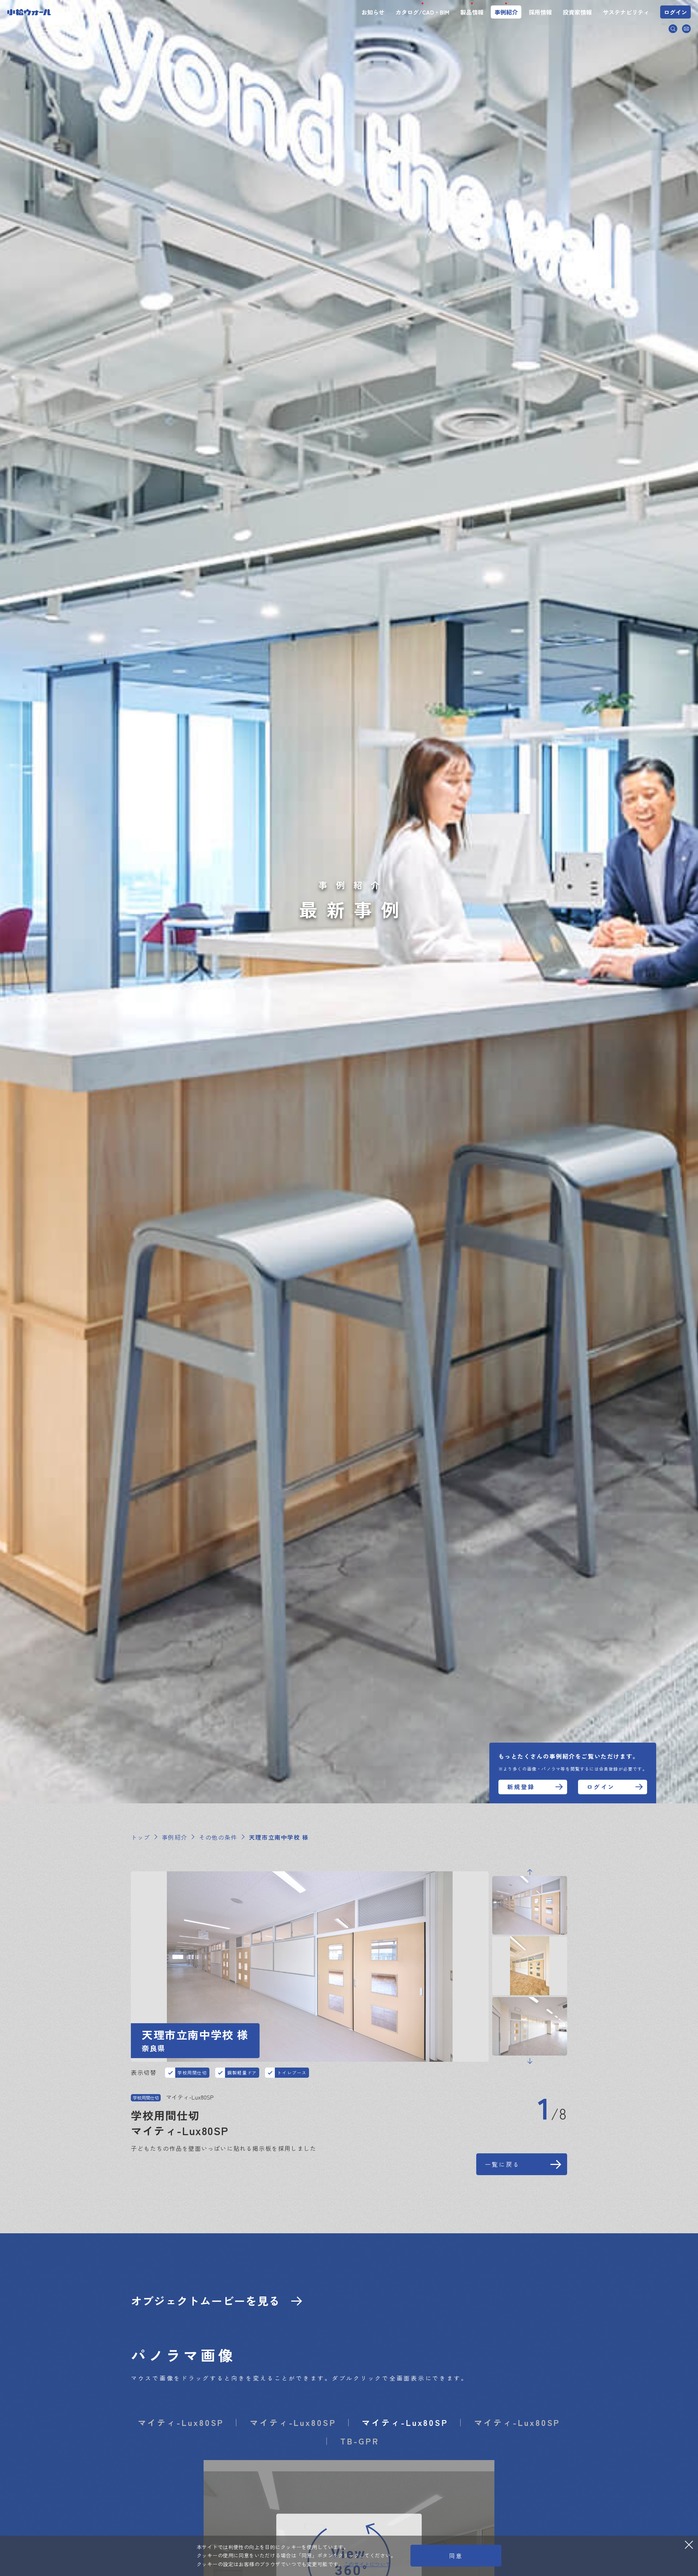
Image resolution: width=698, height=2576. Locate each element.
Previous (530, 1872)
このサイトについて (367, 2564)
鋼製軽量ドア (242, 2072)
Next (530, 2061)
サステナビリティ (626, 12)
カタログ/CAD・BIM (422, 12)
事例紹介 (506, 12)
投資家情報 (577, 12)
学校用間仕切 (192, 2072)
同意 (456, 2556)
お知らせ (373, 12)
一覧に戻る (502, 2164)
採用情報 (540, 12)
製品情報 (472, 12)
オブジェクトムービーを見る (206, 2301)
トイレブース (292, 2072)
